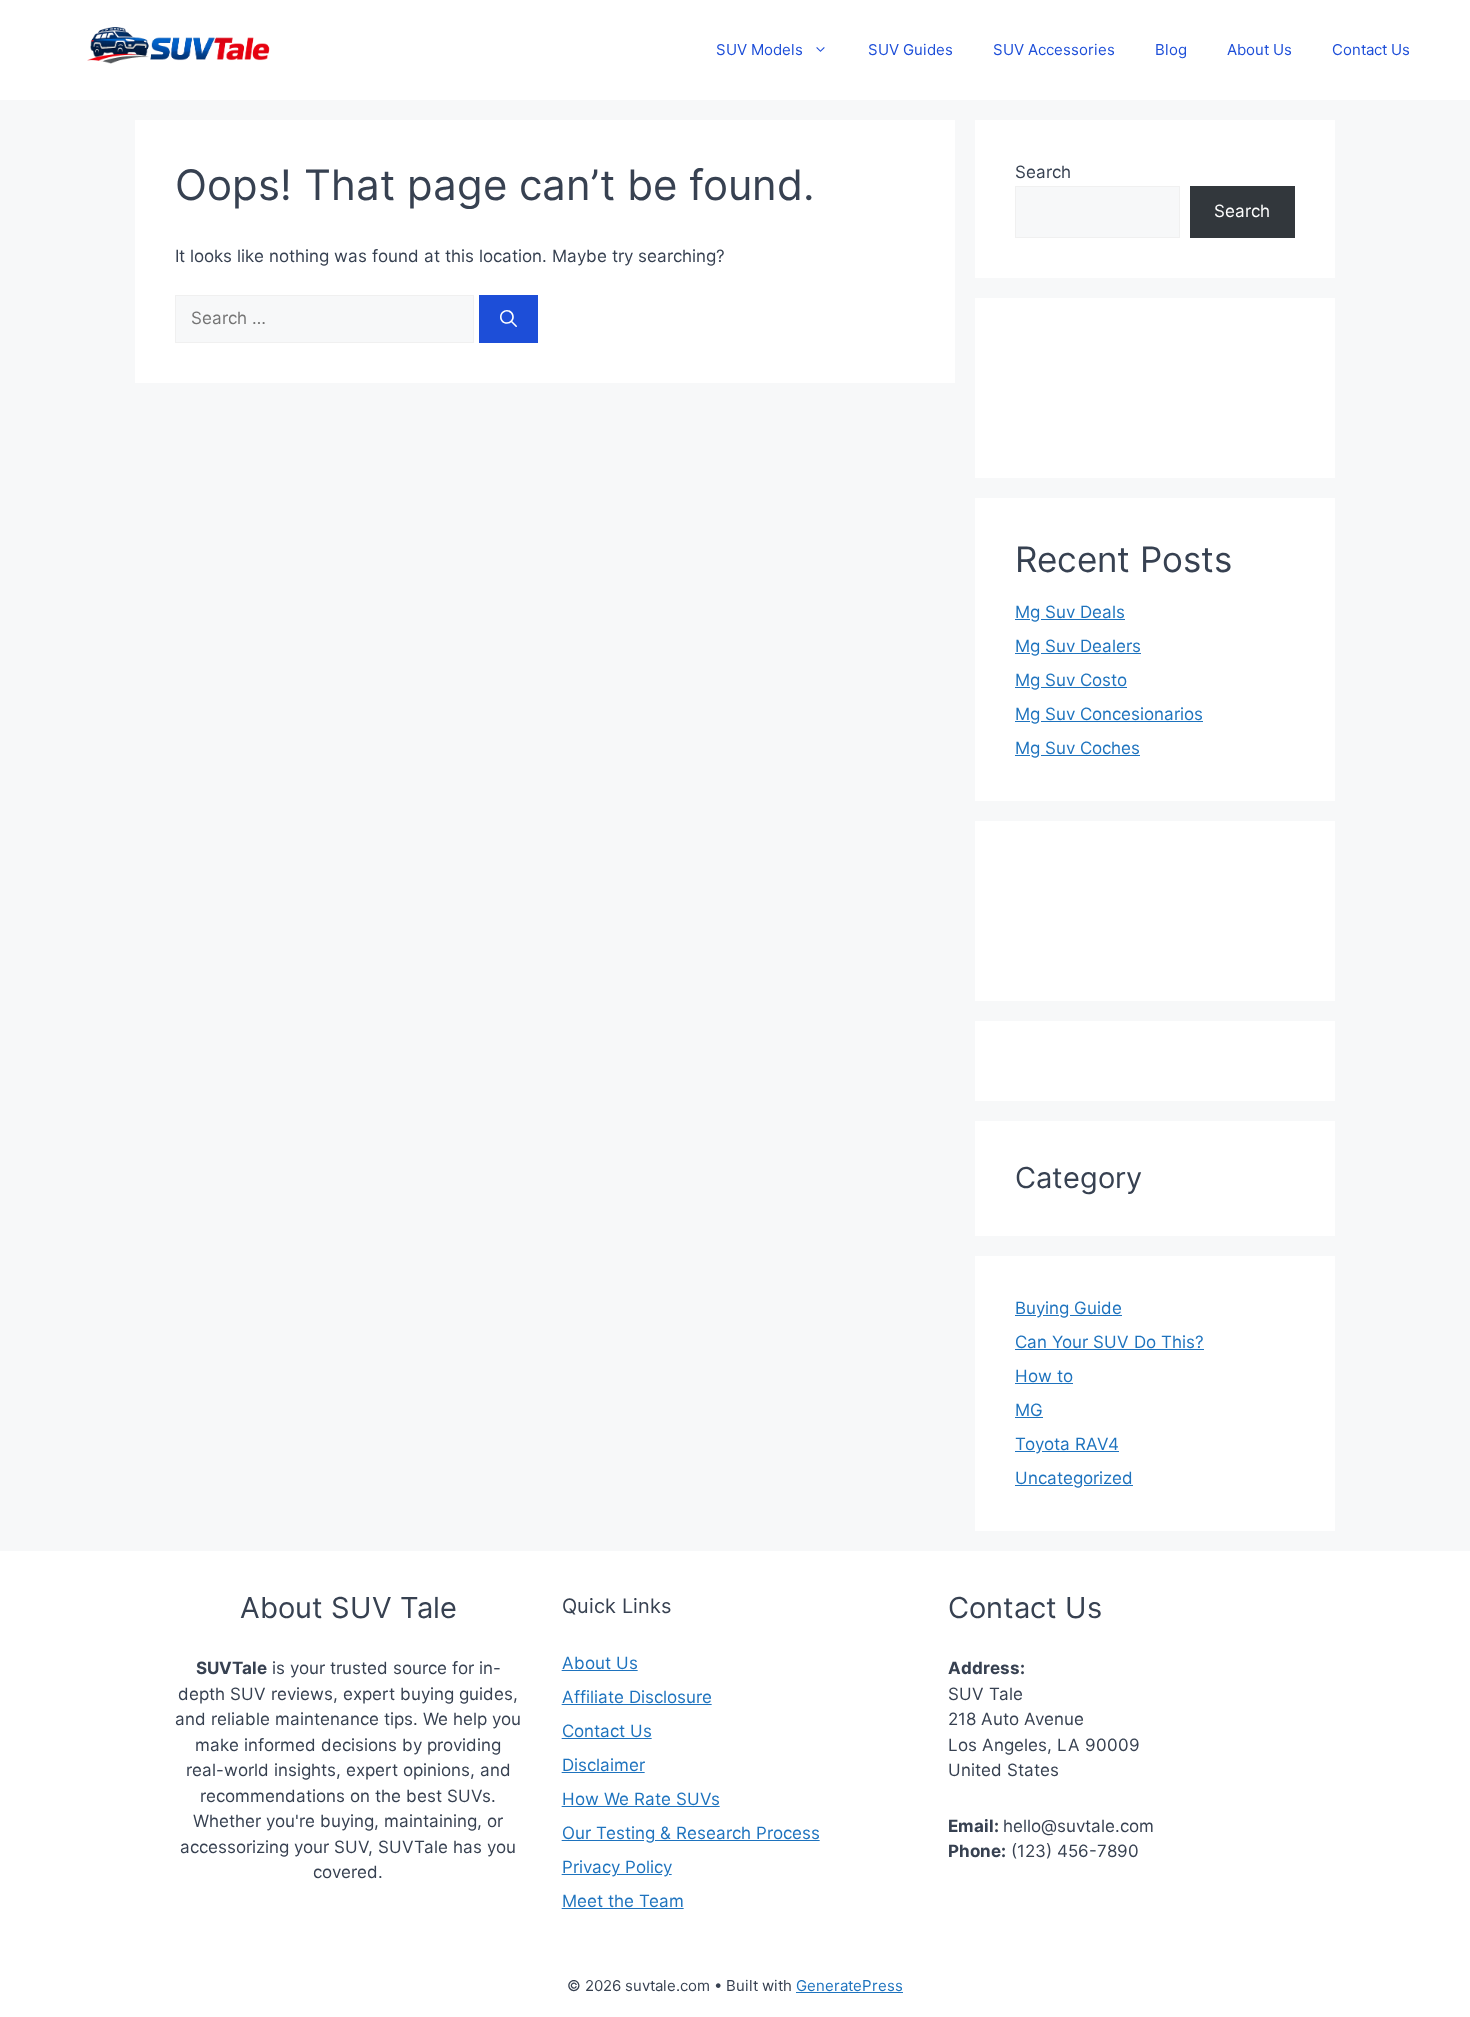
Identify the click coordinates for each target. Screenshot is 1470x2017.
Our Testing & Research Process (691, 1833)
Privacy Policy (617, 1867)
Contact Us (1371, 49)
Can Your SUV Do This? (1109, 1342)
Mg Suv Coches (1077, 748)
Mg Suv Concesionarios (1109, 714)
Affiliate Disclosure (637, 1697)
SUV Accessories (1054, 49)
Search (1043, 172)
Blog (1171, 49)
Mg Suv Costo (1071, 680)
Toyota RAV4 (1067, 1444)
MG (1029, 1410)
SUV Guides (910, 49)
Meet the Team (623, 1901)
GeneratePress (849, 1985)
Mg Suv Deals (1070, 612)
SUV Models (759, 49)
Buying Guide (1068, 1308)
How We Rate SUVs (641, 1799)
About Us (1259, 49)
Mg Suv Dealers (1078, 646)
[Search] (508, 319)
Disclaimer (603, 1765)
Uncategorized (1074, 1478)
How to (1044, 1376)
